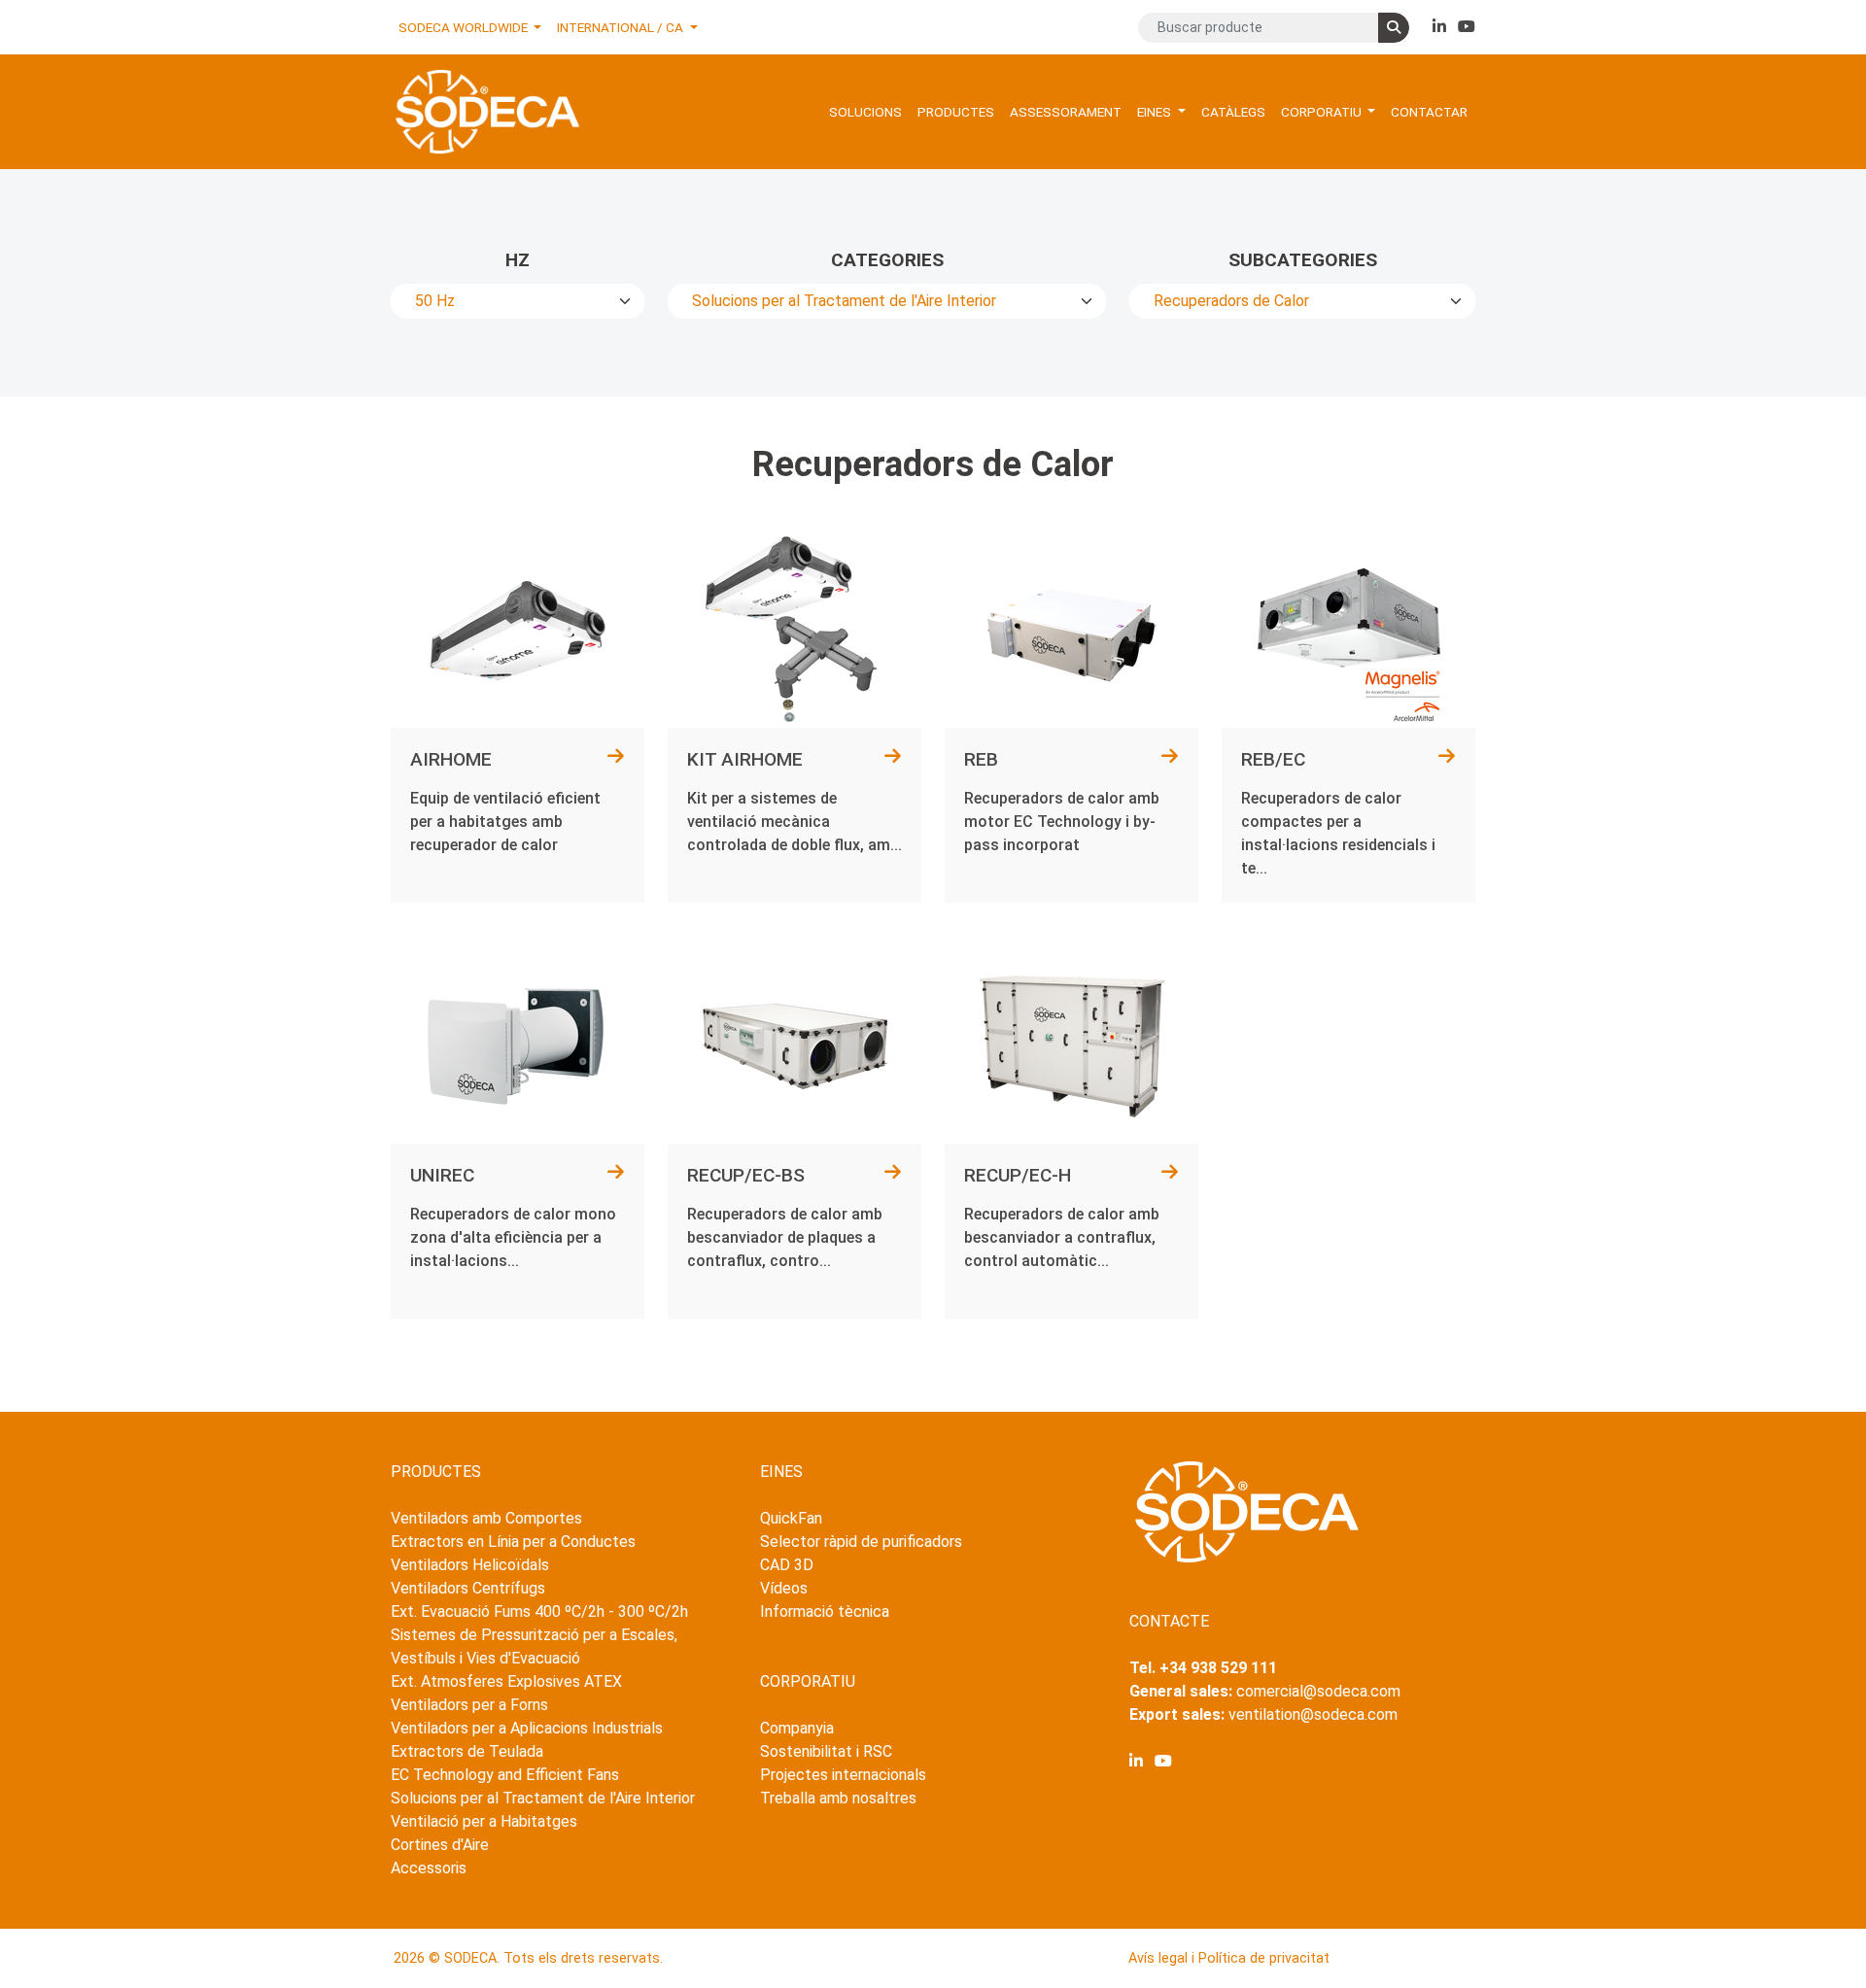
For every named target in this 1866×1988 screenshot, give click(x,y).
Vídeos (784, 1588)
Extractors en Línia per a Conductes (513, 1542)
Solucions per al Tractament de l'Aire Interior (543, 1798)
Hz (518, 260)
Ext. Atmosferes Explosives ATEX (506, 1681)
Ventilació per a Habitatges (484, 1821)
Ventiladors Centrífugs (468, 1588)
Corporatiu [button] (1323, 112)
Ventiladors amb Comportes (486, 1518)
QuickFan (791, 1518)
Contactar (1429, 112)
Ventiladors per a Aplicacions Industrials (527, 1728)
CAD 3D (787, 1565)
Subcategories (1303, 260)
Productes (956, 112)
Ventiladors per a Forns (469, 1705)
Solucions (865, 112)
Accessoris (429, 1868)
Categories (887, 260)
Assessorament (1066, 112)
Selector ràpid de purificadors (861, 1542)
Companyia (797, 1728)
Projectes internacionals (843, 1775)
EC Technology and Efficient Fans (505, 1775)
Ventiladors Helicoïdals (470, 1565)
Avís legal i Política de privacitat (1229, 1958)
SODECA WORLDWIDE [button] (465, 27)
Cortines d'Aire (440, 1845)
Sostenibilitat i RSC (826, 1751)
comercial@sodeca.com (1318, 1691)
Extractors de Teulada (467, 1751)
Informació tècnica (825, 1611)
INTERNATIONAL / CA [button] (622, 27)
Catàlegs (1233, 112)
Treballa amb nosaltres (838, 1798)
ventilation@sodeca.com (1313, 1714)
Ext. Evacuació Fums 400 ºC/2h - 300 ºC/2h (539, 1611)
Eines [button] (1156, 112)
